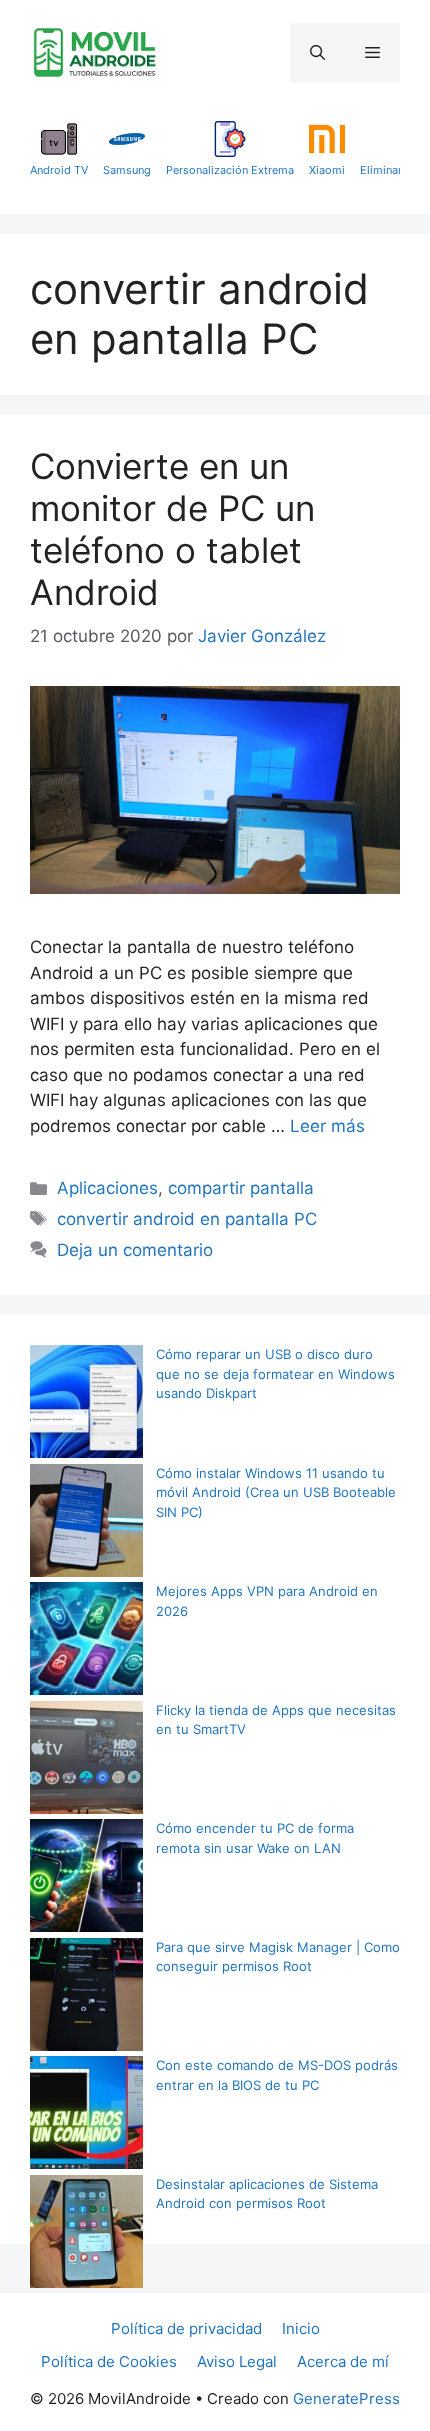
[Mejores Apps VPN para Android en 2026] (86, 1641)
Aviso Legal (237, 2361)
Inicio (301, 2328)
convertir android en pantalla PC (187, 1219)
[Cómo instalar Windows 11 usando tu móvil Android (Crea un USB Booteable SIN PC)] (86, 1523)
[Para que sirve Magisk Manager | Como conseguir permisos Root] (86, 1997)
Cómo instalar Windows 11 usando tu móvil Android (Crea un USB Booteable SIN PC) (276, 1492)
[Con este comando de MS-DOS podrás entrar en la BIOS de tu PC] (86, 2115)
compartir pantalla (241, 1188)
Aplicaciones (107, 1188)
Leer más (327, 1126)
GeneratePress (346, 2398)
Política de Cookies (109, 2361)
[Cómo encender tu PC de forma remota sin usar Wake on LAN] (86, 1878)
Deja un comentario (135, 1250)
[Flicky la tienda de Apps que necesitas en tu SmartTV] (86, 1760)
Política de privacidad (186, 2328)
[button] (317, 53)
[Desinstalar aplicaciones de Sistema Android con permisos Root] (86, 2234)
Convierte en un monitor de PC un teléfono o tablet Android (172, 529)
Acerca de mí (343, 2361)
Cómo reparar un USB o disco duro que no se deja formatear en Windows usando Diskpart (275, 1373)
